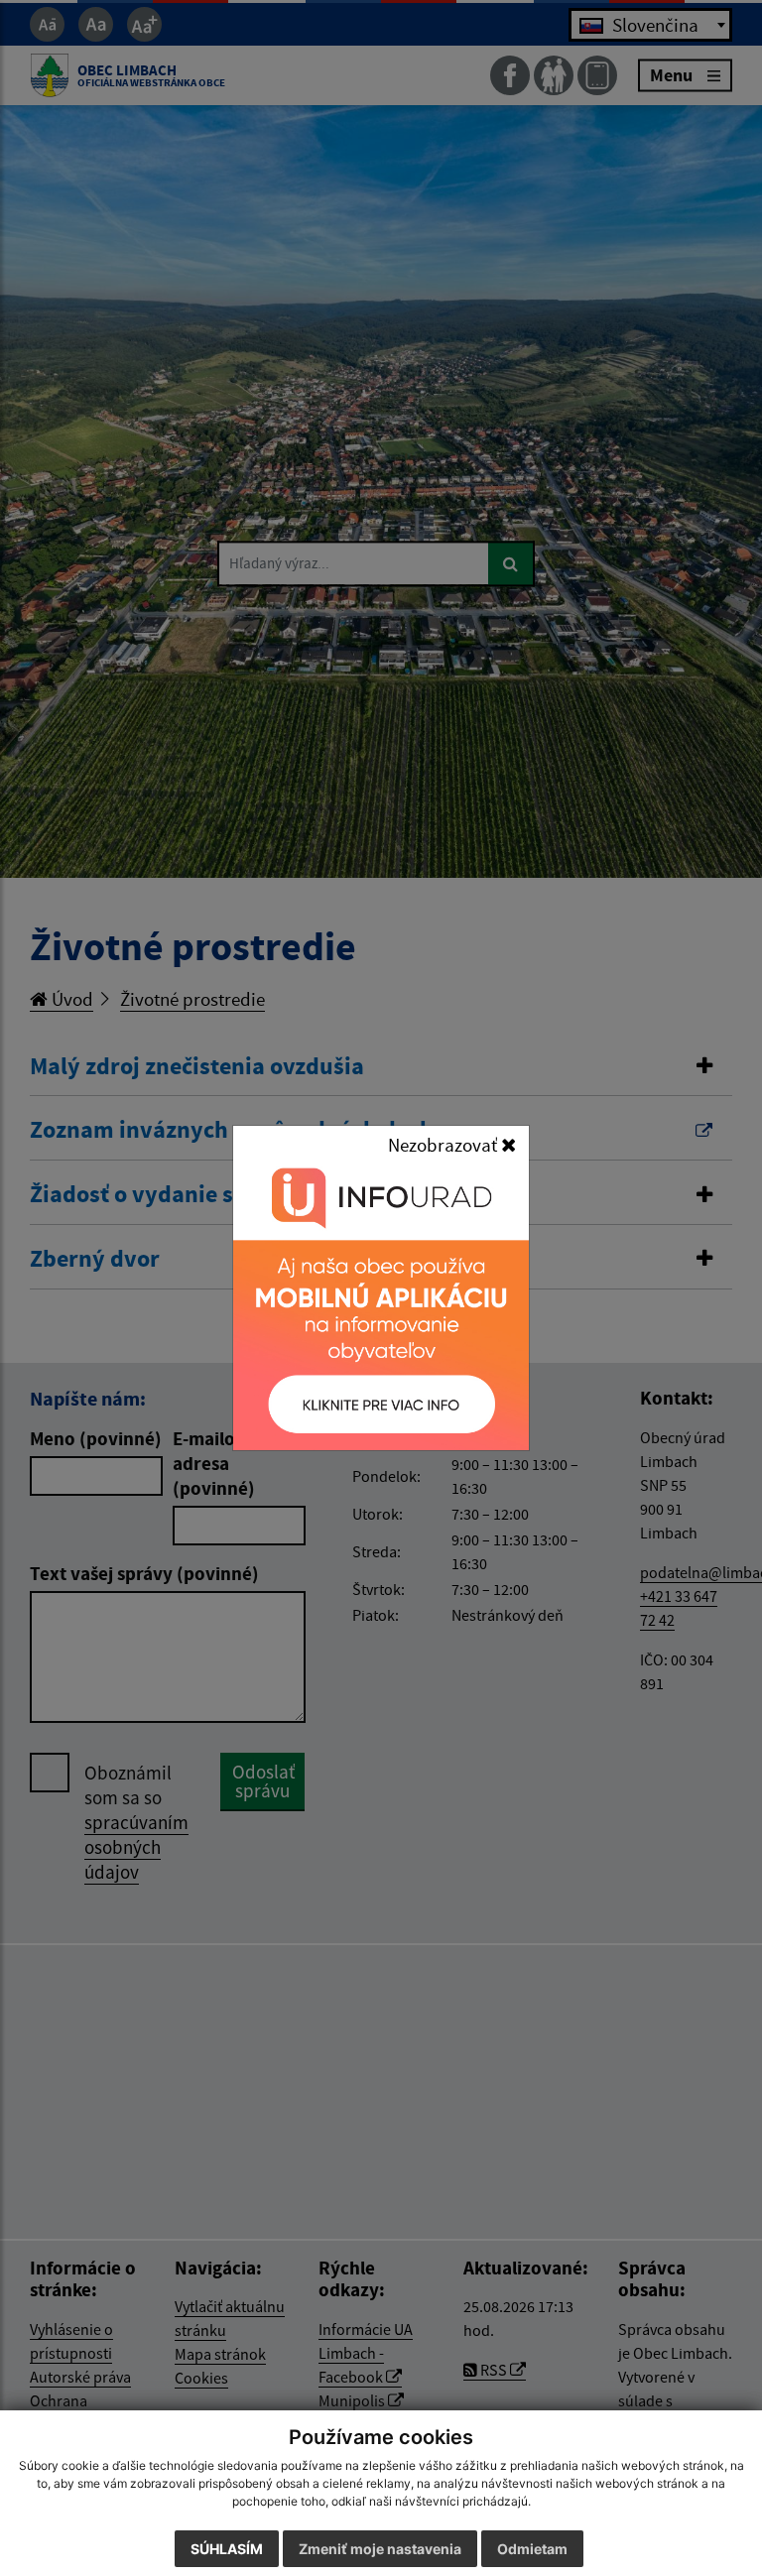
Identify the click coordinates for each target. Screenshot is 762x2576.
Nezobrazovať (444, 1145)
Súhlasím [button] (227, 2549)
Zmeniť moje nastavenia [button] (380, 2549)
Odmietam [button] (532, 2549)
